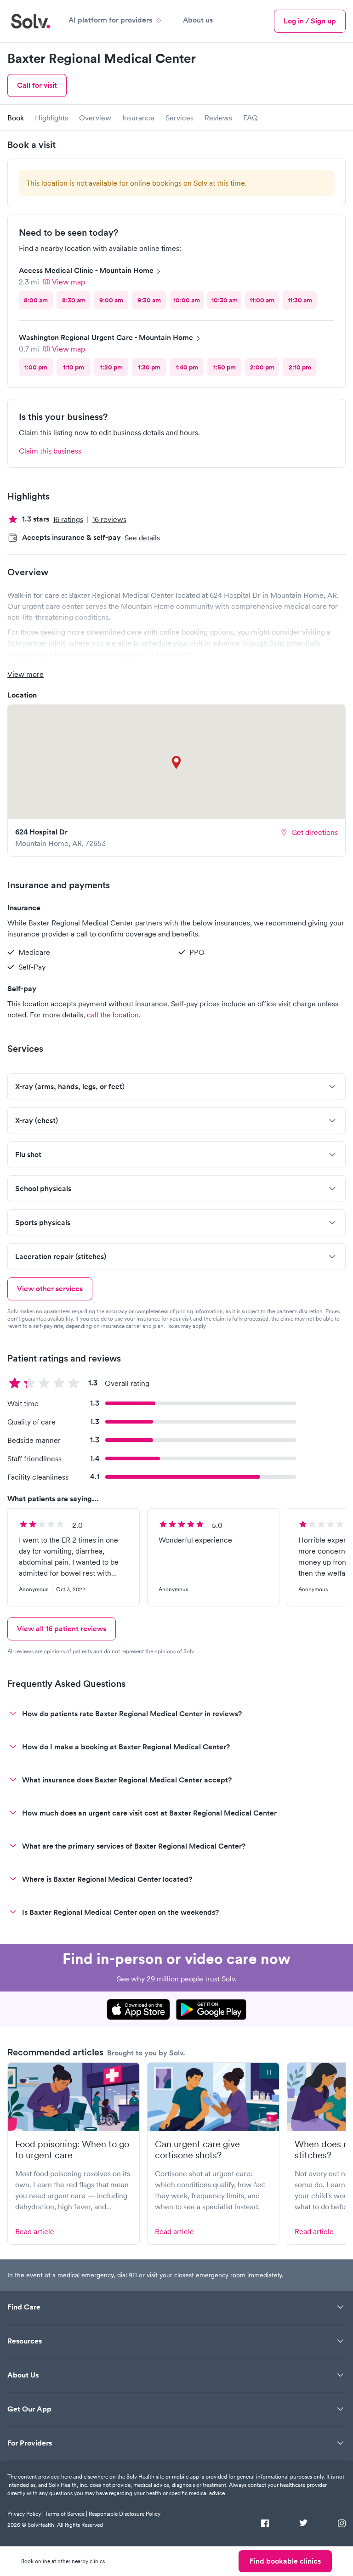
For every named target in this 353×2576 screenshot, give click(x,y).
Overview (95, 118)
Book (16, 118)
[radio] (36, 300)
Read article (35, 2231)
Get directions (315, 832)
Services (179, 118)
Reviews (218, 118)
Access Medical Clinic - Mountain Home (86, 270)
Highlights (51, 118)
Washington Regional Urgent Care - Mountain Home (106, 338)
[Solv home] (31, 21)
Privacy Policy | (26, 2514)
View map (68, 282)
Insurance (138, 118)
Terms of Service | (66, 2514)
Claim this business (50, 451)
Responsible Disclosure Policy (125, 2514)
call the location (113, 1015)
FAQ (251, 118)
